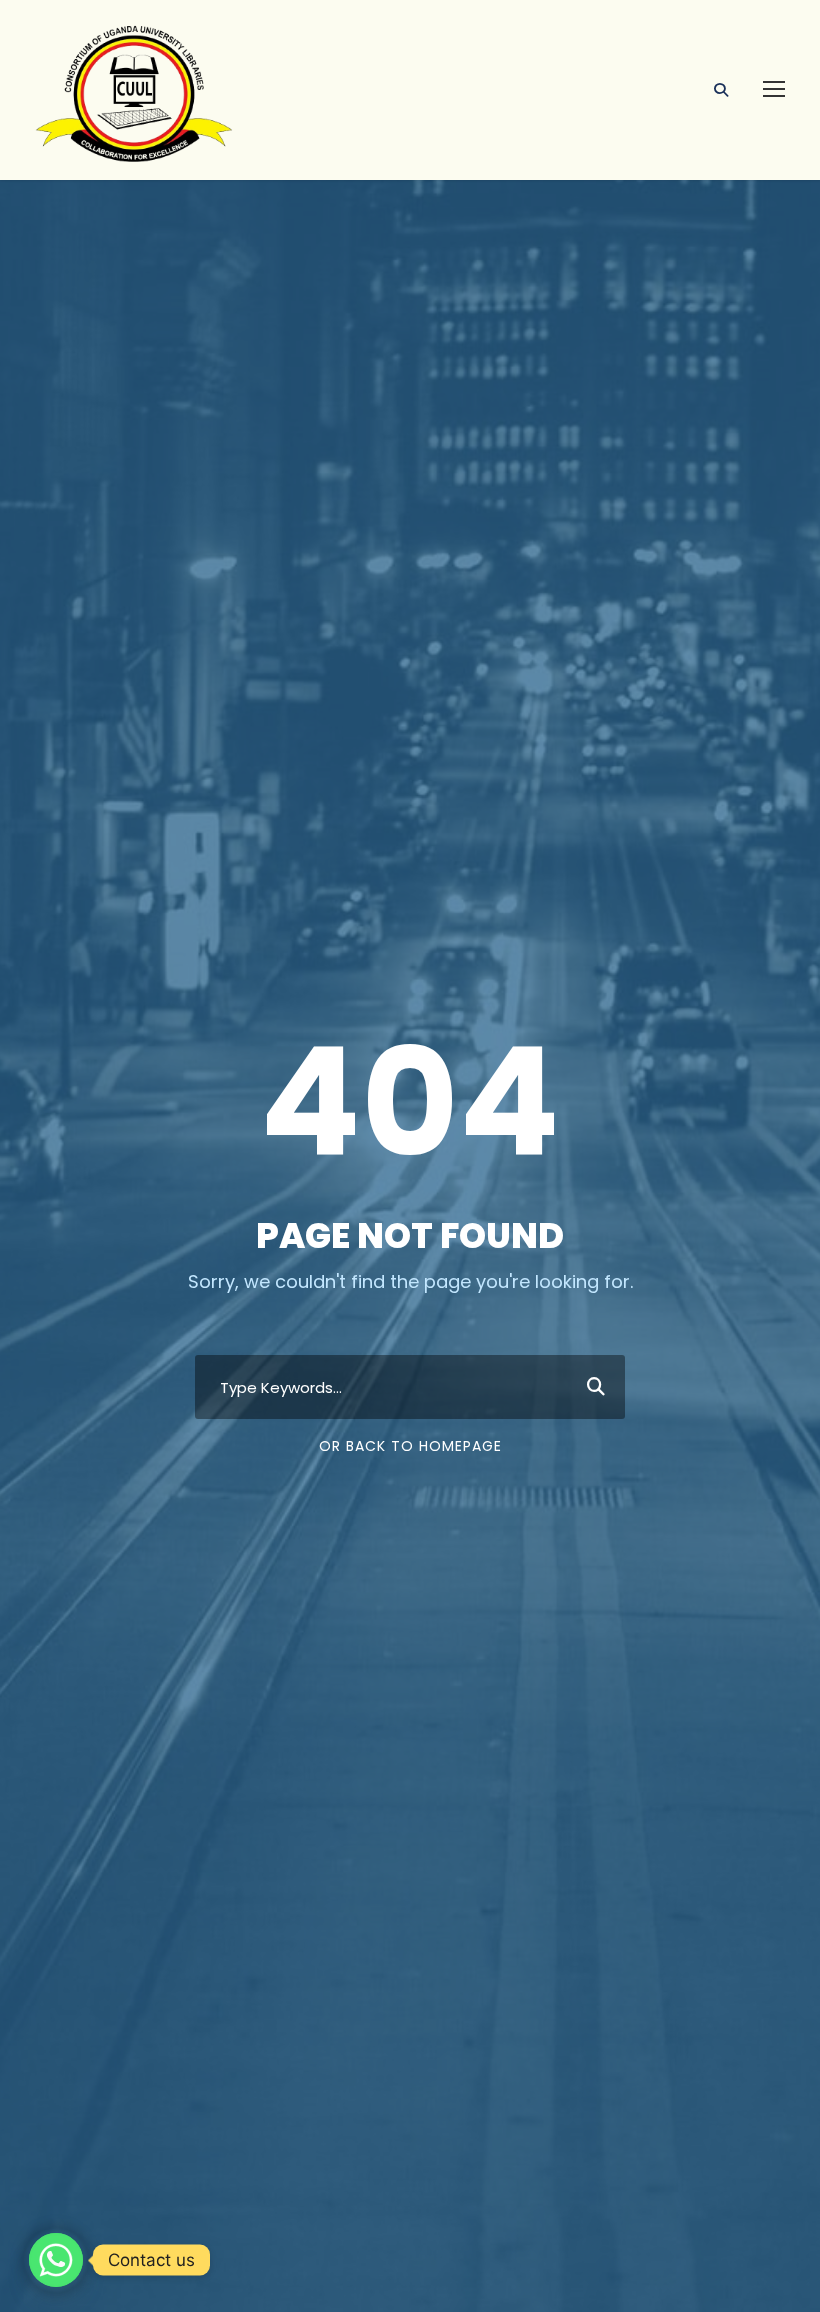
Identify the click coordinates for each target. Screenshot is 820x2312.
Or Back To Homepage (410, 1446)
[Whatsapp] (56, 2260)
